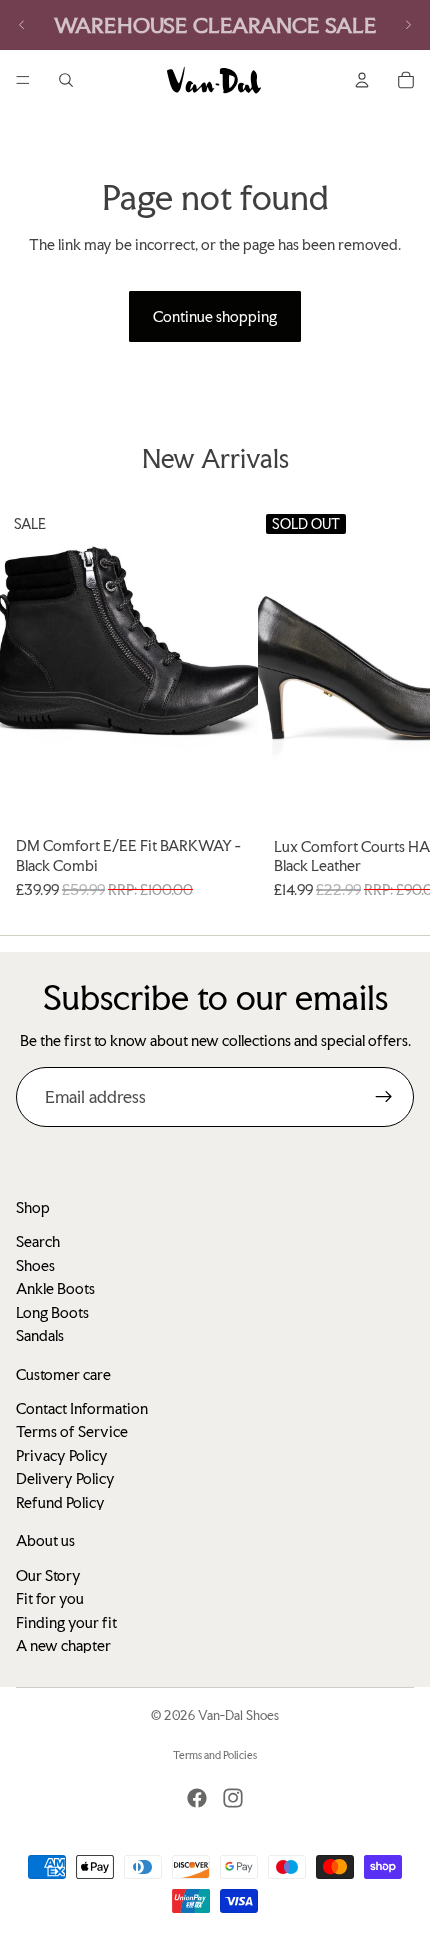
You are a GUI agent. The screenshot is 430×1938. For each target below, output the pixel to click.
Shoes (35, 1265)
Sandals (40, 1335)
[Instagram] (233, 1798)
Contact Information (82, 1408)
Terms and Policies (215, 1755)
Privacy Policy (62, 1455)
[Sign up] (384, 1097)
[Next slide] (408, 25)
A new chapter (63, 1645)
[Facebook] (197, 1798)
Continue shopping (215, 316)
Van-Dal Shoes (238, 1715)
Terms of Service (72, 1431)
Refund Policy (60, 1502)
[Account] (362, 80)
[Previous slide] (22, 25)
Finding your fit (66, 1622)
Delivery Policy (65, 1478)
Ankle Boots (55, 1288)
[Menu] (23, 80)
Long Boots (52, 1312)
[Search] (66, 80)
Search (38, 1241)
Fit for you (50, 1598)
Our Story (48, 1575)
